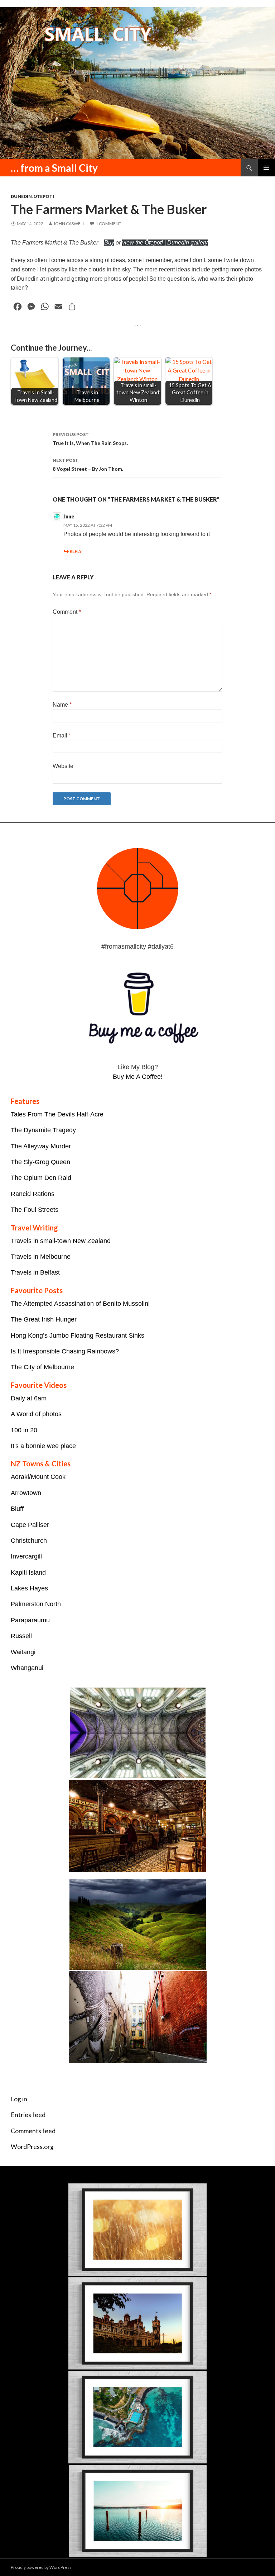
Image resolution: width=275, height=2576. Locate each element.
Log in (19, 2099)
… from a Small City (54, 168)
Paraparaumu (30, 1620)
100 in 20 (24, 1430)
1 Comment (108, 224)
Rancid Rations (33, 1194)
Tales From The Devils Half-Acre (57, 1114)
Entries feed (28, 2115)
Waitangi (23, 1652)
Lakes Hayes (29, 1588)
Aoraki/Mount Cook (38, 1477)
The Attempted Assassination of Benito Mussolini (80, 1304)
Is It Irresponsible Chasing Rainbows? (65, 1351)
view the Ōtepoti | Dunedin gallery (165, 243)
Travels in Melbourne (41, 1257)
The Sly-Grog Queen (40, 1162)
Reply (76, 551)
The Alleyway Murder (41, 1146)
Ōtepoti (44, 196)
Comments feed (33, 2131)
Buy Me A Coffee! (138, 1077)
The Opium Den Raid (41, 1178)
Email (62, 736)
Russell (21, 1636)
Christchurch (29, 1541)
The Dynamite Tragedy (43, 1130)
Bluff (17, 1509)
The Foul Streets (35, 1210)
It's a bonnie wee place (43, 1446)
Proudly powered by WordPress (41, 2567)
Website (63, 766)
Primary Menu (266, 168)
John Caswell (69, 224)
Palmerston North (36, 1604)
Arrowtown (26, 1493)
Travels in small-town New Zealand (61, 1241)
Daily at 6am (29, 1398)
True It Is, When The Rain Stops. (90, 439)
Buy (109, 243)
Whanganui (27, 1668)
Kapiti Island (28, 1572)
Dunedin (21, 196)
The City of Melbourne (42, 1367)
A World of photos (36, 1414)
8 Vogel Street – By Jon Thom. (88, 465)
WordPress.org (32, 2147)
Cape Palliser (30, 1525)
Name (62, 705)
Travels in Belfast (35, 1272)
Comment (67, 612)
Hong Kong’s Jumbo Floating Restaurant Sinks (78, 1336)
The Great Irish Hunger (44, 1319)
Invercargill (26, 1556)
